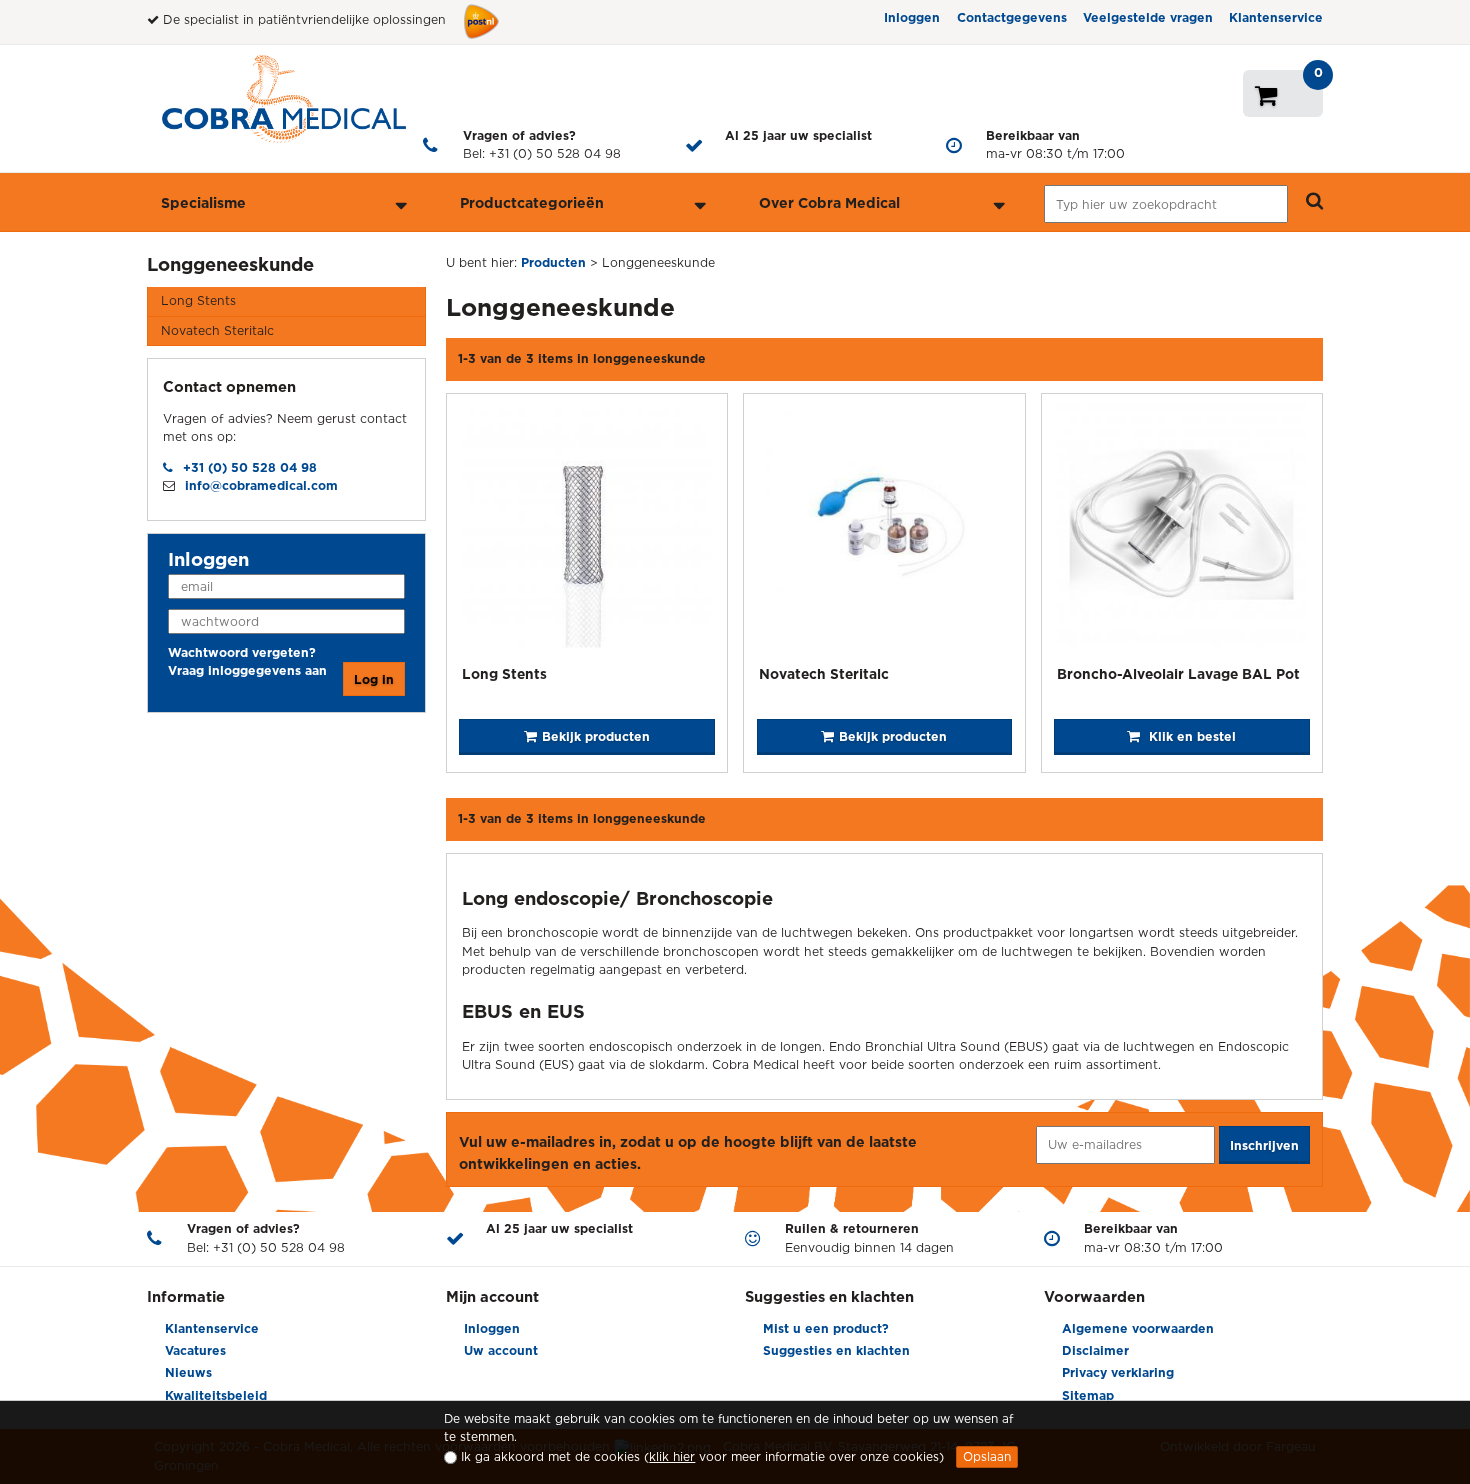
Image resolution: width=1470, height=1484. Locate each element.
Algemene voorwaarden (1138, 1328)
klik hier (672, 1456)
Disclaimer (1095, 1350)
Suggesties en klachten (836, 1350)
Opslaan (987, 1456)
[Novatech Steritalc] (884, 532)
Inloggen (912, 17)
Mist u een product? (826, 1328)
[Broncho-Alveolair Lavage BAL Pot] (1182, 532)
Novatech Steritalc (217, 330)
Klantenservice (1276, 17)
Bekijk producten (596, 736)
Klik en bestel (1190, 736)
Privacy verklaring (1118, 1372)
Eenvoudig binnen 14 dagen (869, 1237)
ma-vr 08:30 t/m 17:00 (1055, 144)
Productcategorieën (532, 202)
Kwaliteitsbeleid (216, 1395)
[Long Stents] (587, 532)
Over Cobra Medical (829, 202)
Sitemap (1088, 1395)
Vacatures (195, 1350)
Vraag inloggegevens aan (247, 670)
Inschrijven (1264, 1145)
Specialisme (203, 202)
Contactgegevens (1012, 17)
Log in (374, 679)
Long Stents (198, 300)
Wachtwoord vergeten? (242, 652)
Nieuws (188, 1372)
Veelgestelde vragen (1148, 17)
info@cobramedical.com (261, 485)
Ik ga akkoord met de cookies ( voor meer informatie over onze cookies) (702, 1456)
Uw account (501, 1350)
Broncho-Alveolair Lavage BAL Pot (1178, 673)
